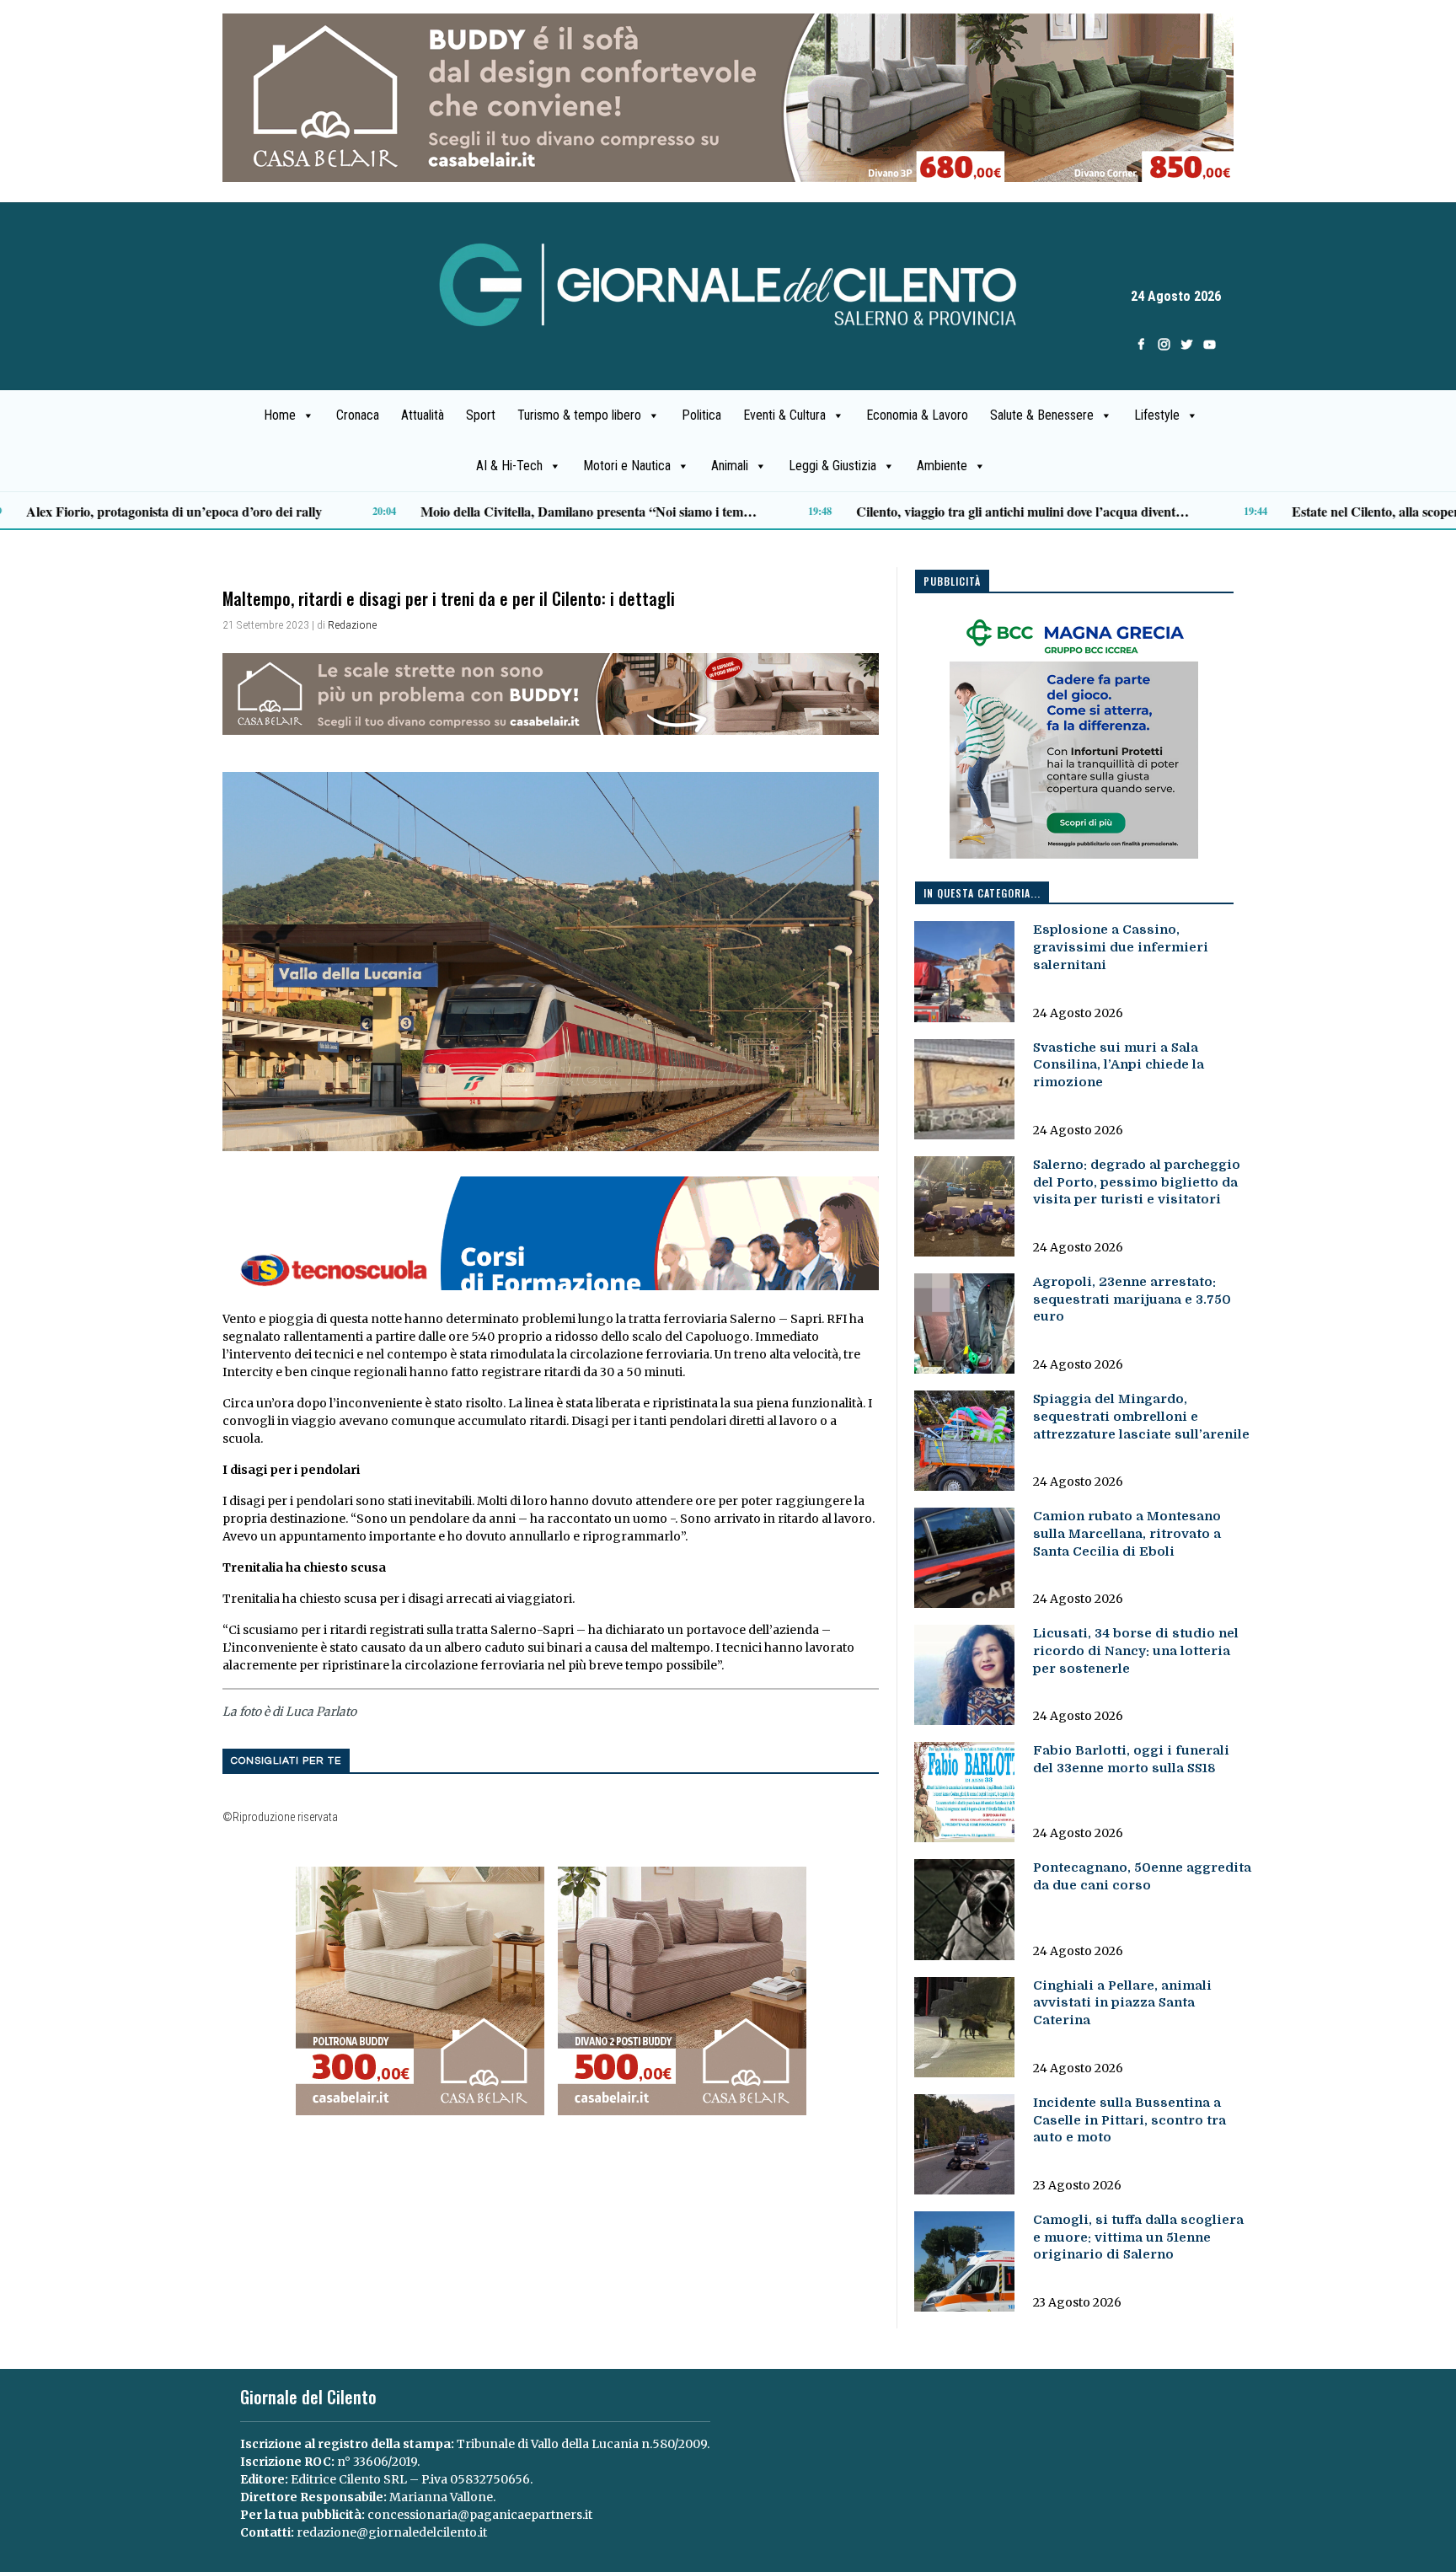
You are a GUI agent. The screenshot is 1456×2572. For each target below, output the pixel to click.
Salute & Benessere (1042, 415)
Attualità (423, 415)
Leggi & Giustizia (832, 466)
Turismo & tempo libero (579, 415)
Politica (701, 415)
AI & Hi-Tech (509, 466)
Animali (730, 466)
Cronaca (358, 415)
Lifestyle (1157, 415)
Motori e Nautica (627, 466)
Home (280, 415)
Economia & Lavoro (917, 415)
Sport (481, 415)
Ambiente (942, 466)
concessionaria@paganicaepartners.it (480, 2515)
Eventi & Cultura (784, 415)
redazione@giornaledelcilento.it (392, 2532)
